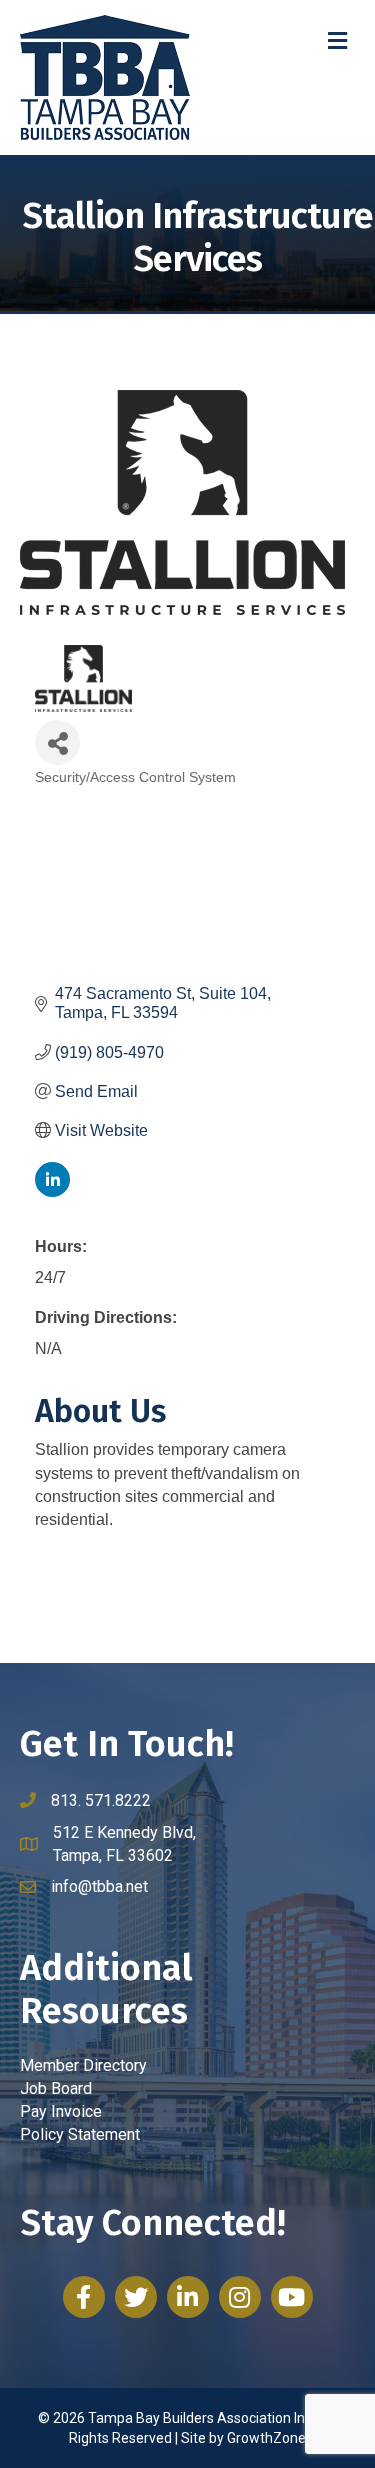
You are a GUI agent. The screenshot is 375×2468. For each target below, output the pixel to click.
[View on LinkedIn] (52, 1191)
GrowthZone (266, 2438)
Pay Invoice (61, 2111)
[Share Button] (57, 742)
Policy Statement (80, 2134)
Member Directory (83, 2065)
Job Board (56, 2088)
